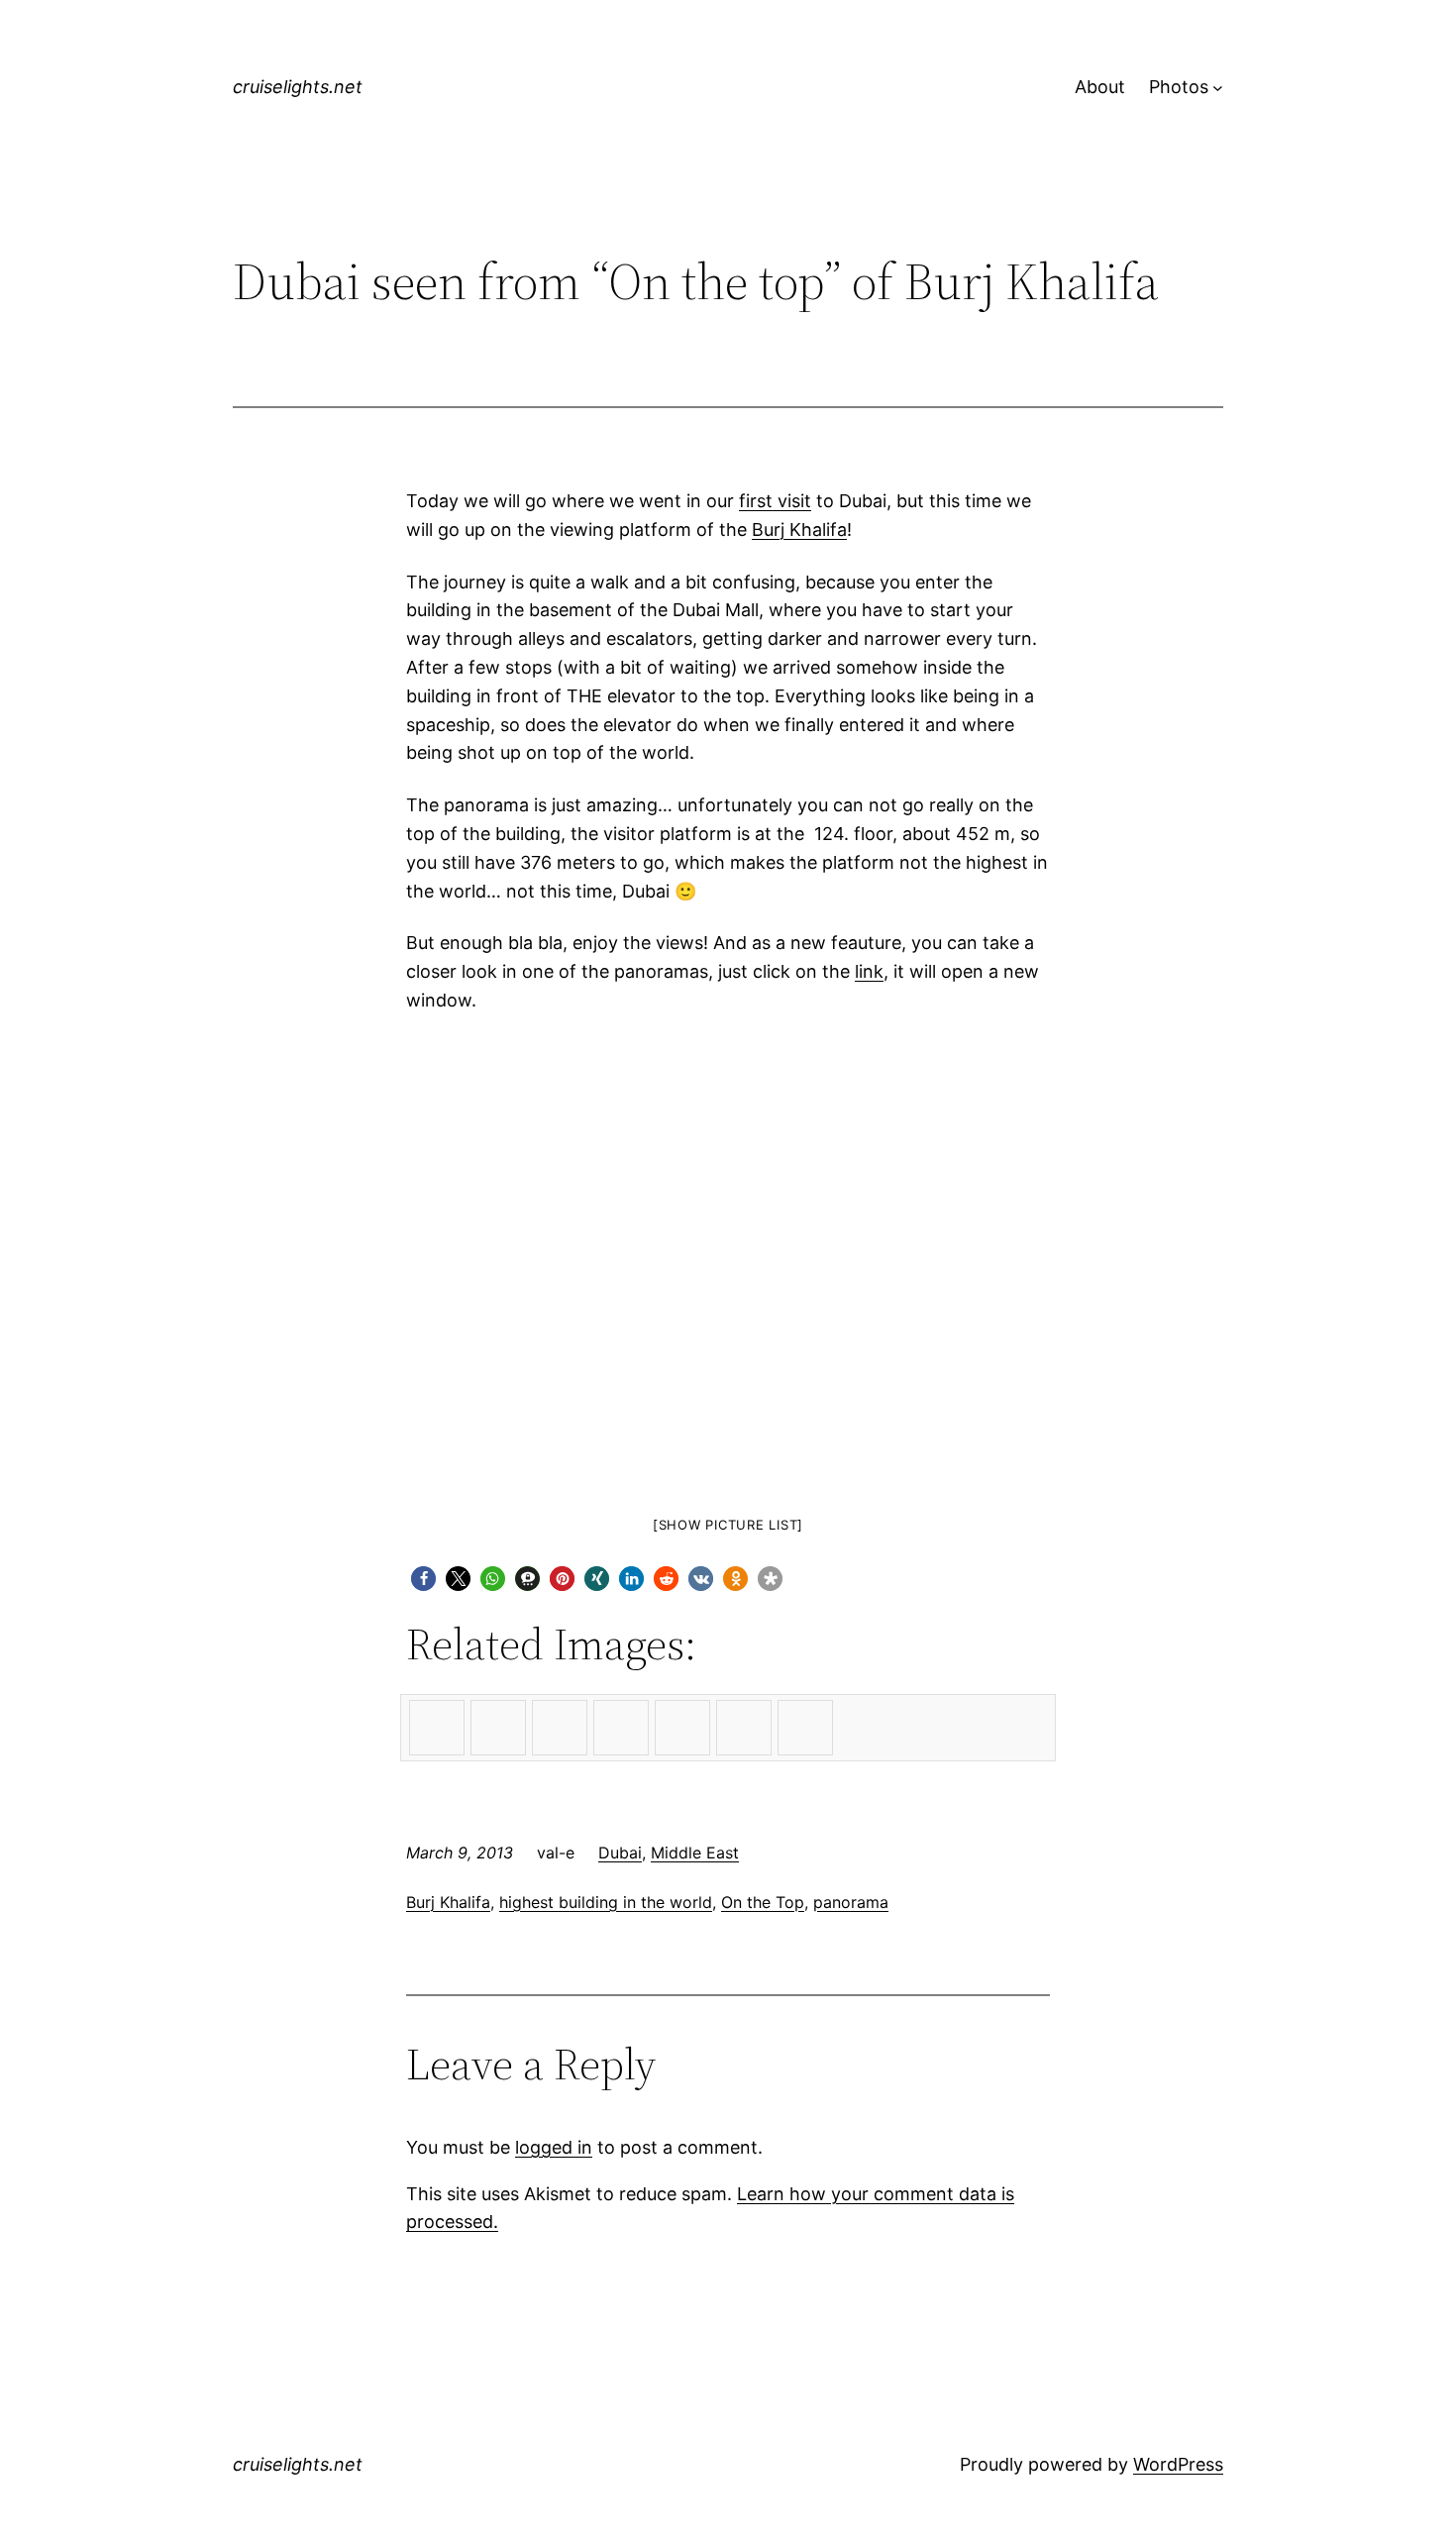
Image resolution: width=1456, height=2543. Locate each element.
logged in (554, 2147)
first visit (775, 501)
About (1100, 87)
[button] (423, 1579)
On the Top (763, 1902)
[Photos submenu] (1218, 88)
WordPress (1178, 2464)
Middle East (695, 1853)
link (869, 971)
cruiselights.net (298, 87)
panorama (851, 1902)
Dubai (620, 1853)
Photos (1179, 87)
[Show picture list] (728, 1525)
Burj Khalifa (799, 530)
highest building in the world (606, 1902)
